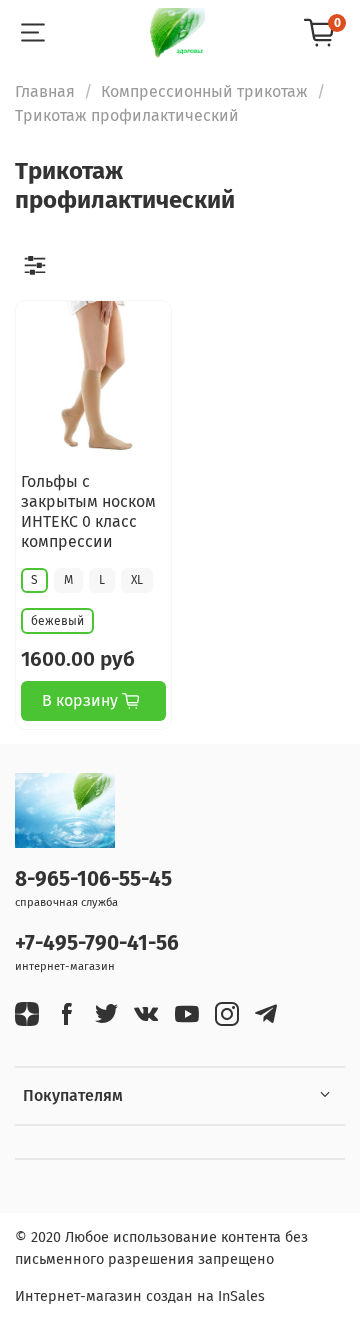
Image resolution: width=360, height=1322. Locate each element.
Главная (45, 91)
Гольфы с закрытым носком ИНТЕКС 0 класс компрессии (88, 511)
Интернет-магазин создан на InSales (140, 1296)
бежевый (57, 621)
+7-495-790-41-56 (97, 943)
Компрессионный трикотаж (204, 91)
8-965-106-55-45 (93, 879)
